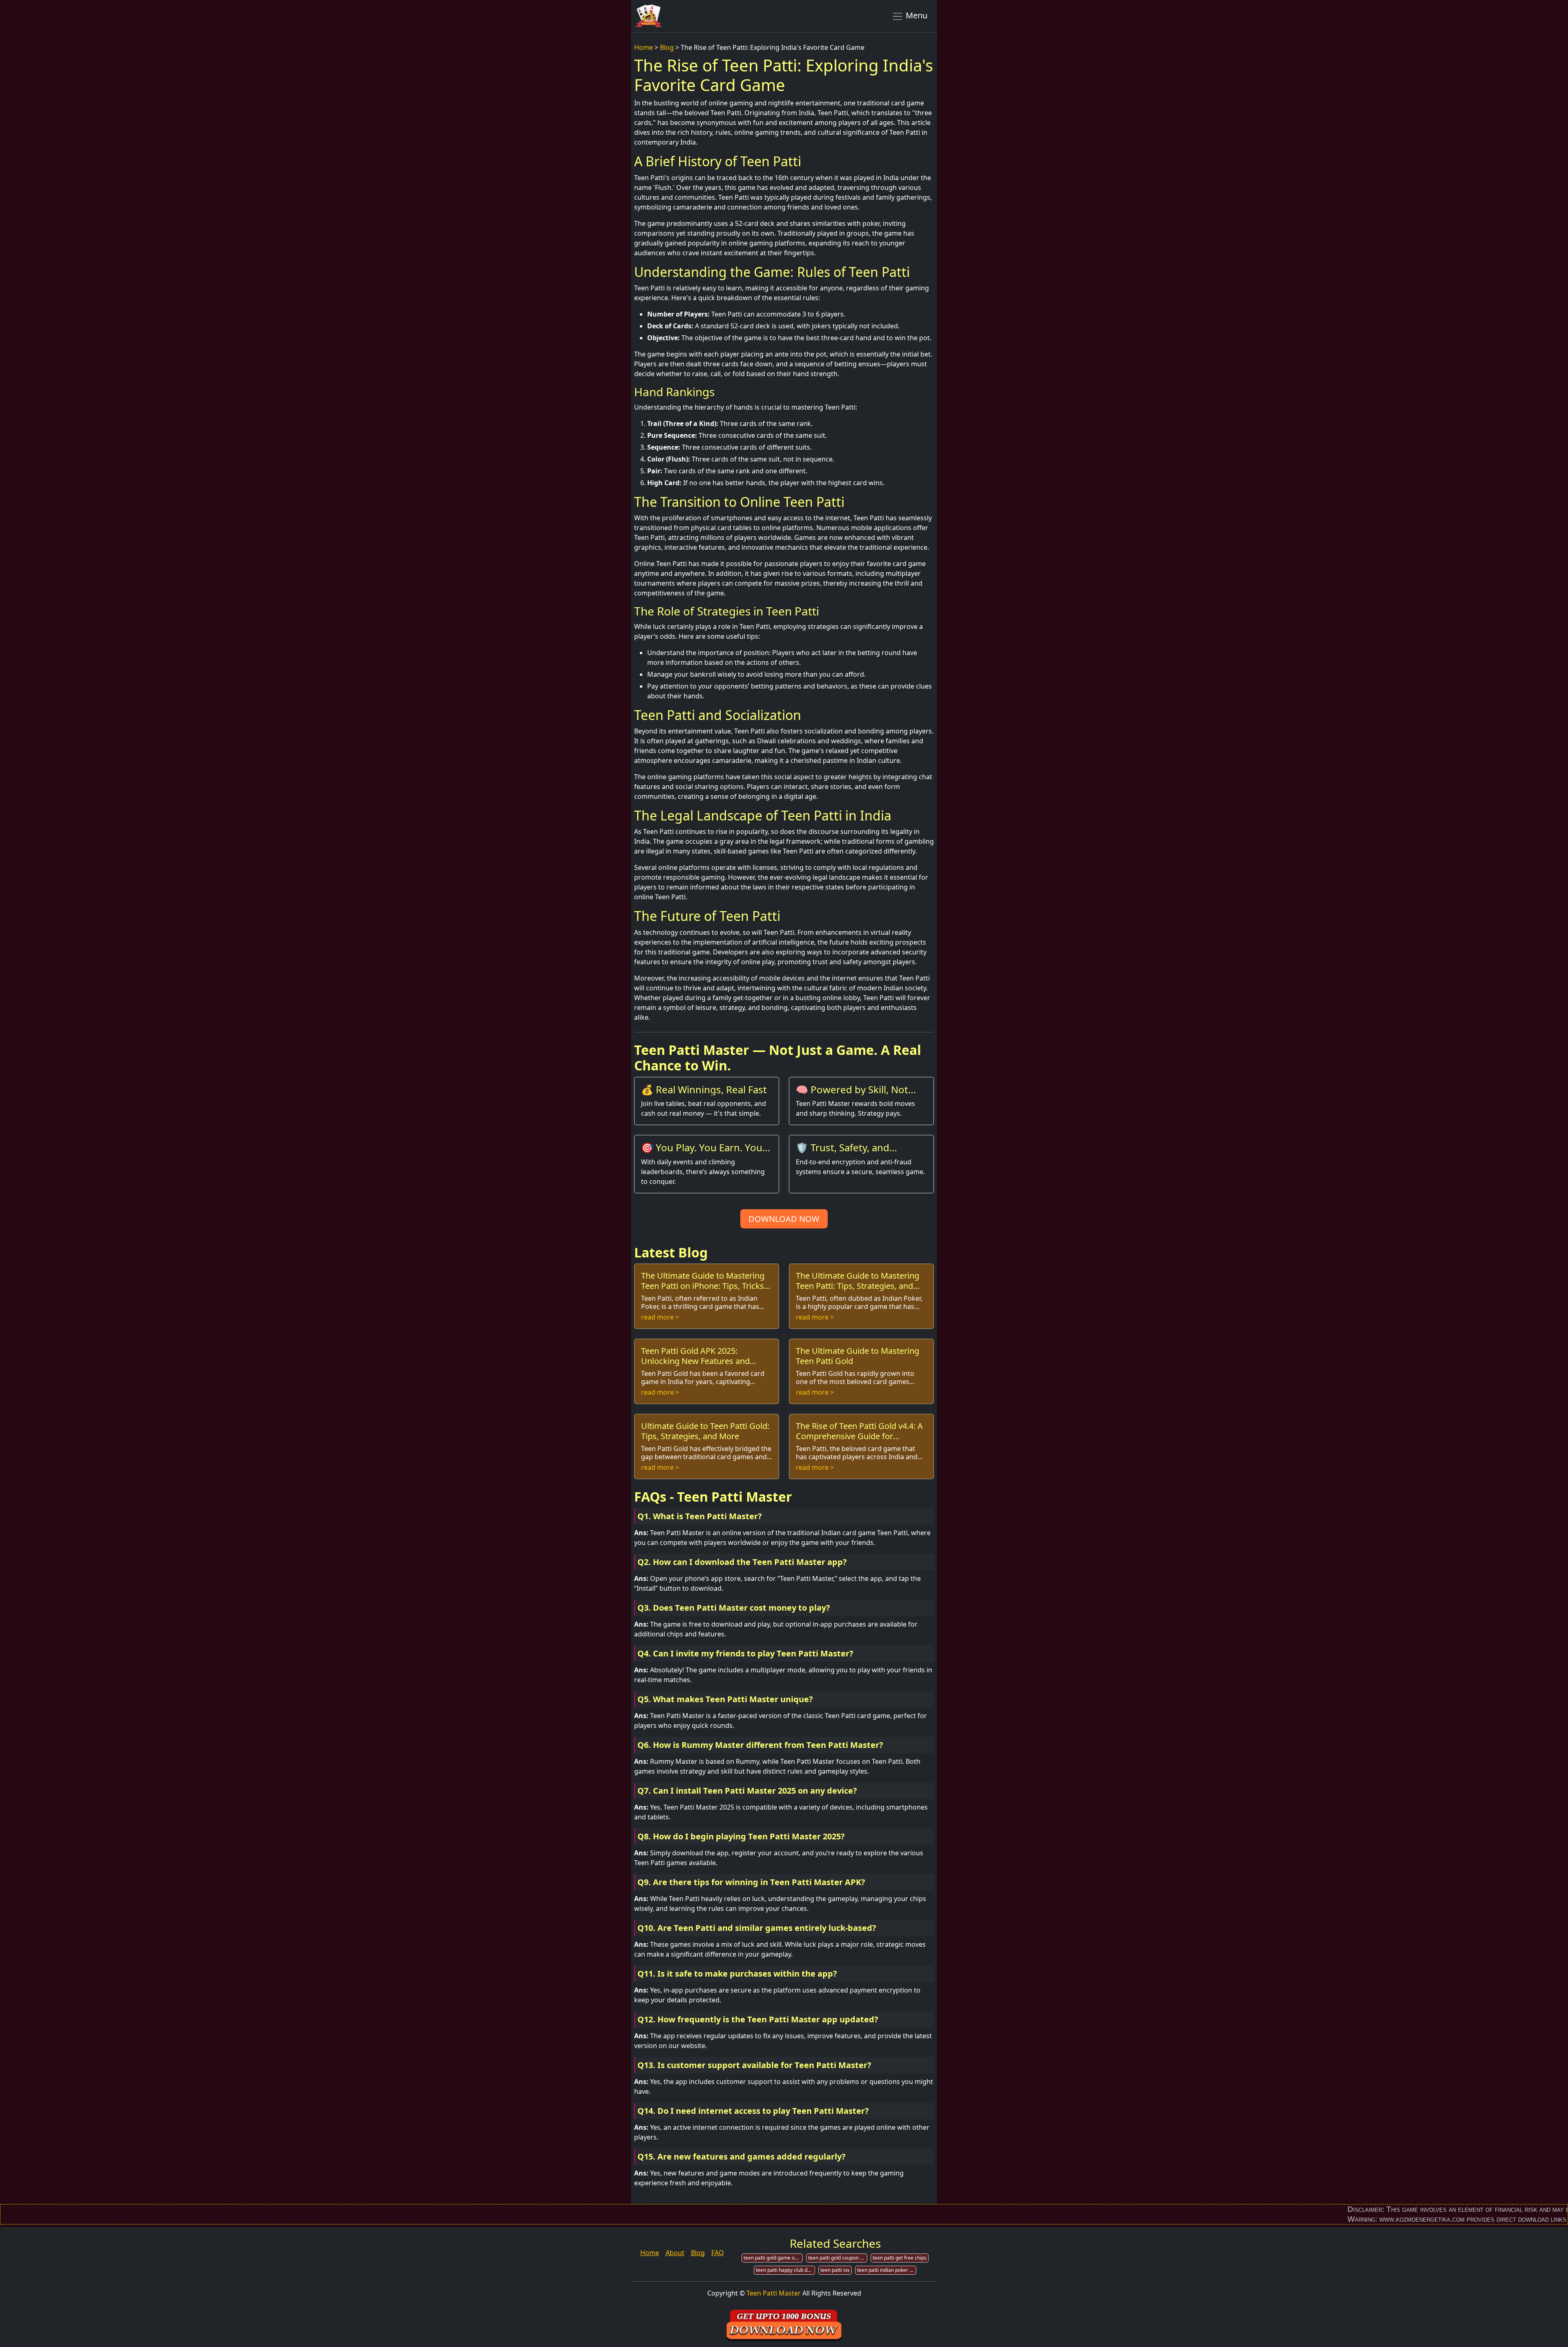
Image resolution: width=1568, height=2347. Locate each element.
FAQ (718, 2253)
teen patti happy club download (785, 2270)
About (675, 2253)
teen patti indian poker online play (887, 2270)
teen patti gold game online (773, 2258)
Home (644, 47)
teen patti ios (835, 2270)
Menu (915, 15)
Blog (667, 47)
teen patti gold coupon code (838, 2258)
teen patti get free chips (900, 2258)
